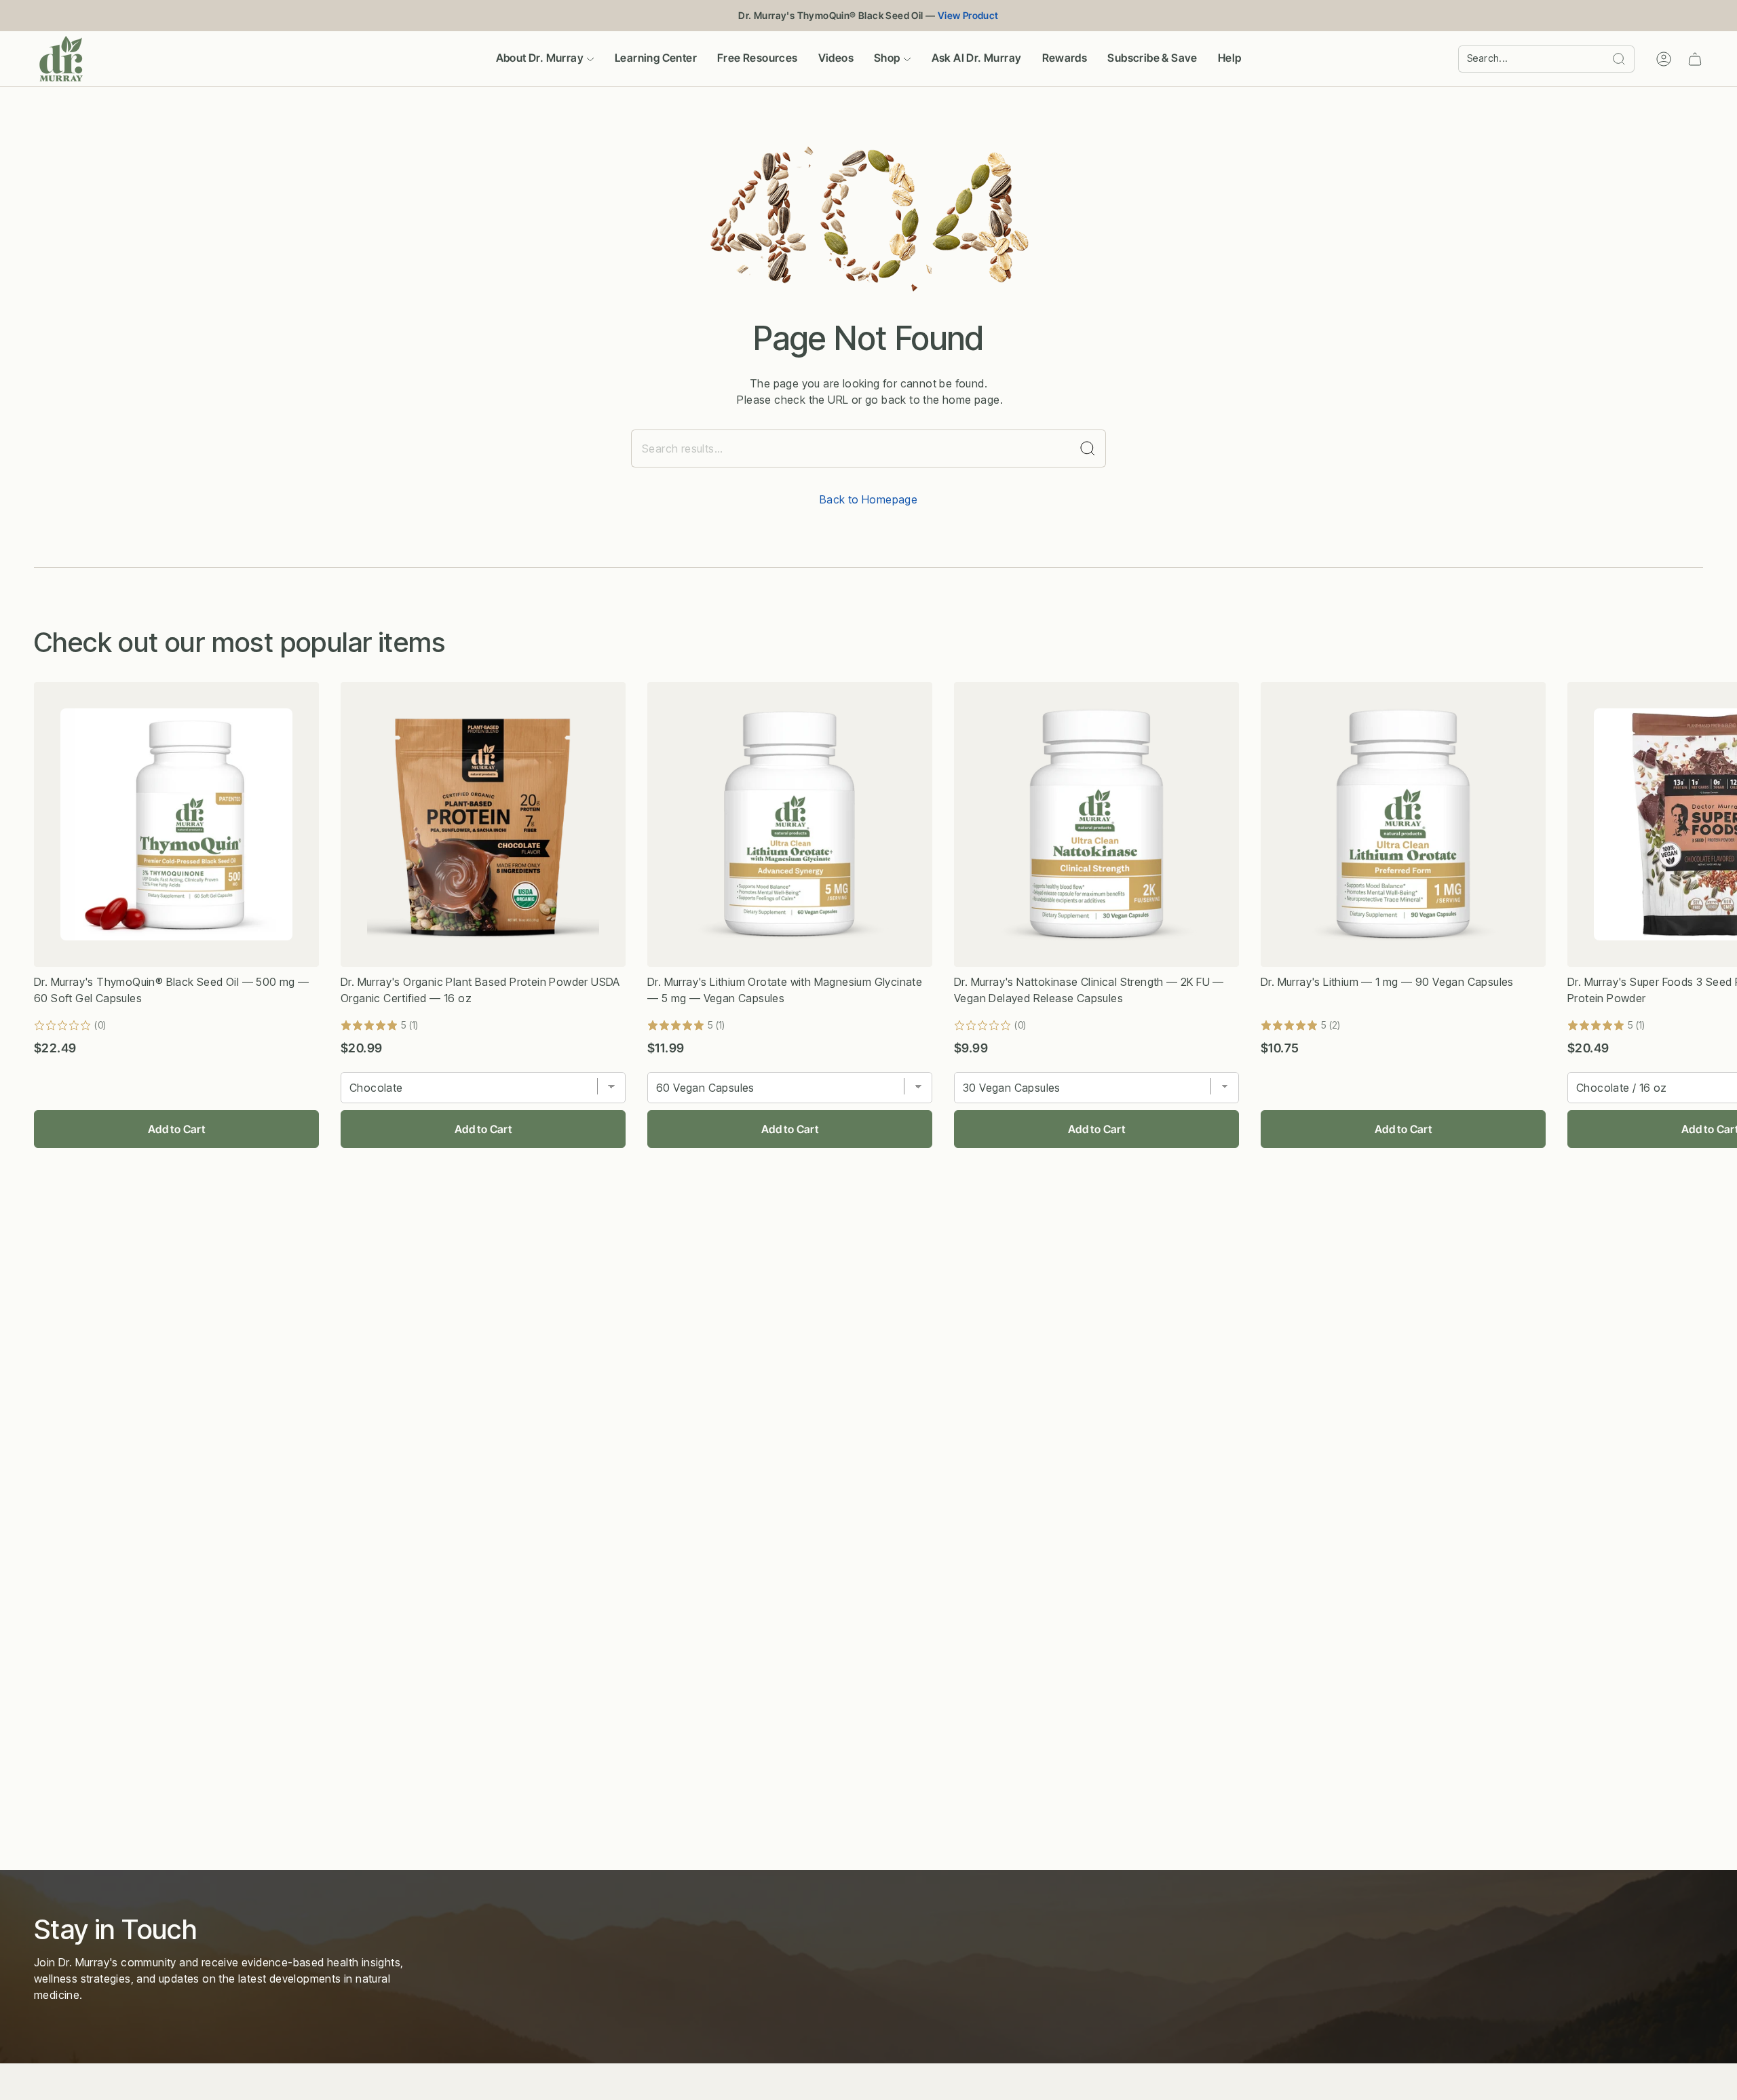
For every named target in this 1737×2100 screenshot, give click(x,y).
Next (1716, 824)
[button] (545, 59)
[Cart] (1695, 59)
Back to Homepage (868, 499)
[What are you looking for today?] (1088, 448)
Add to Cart (176, 1129)
